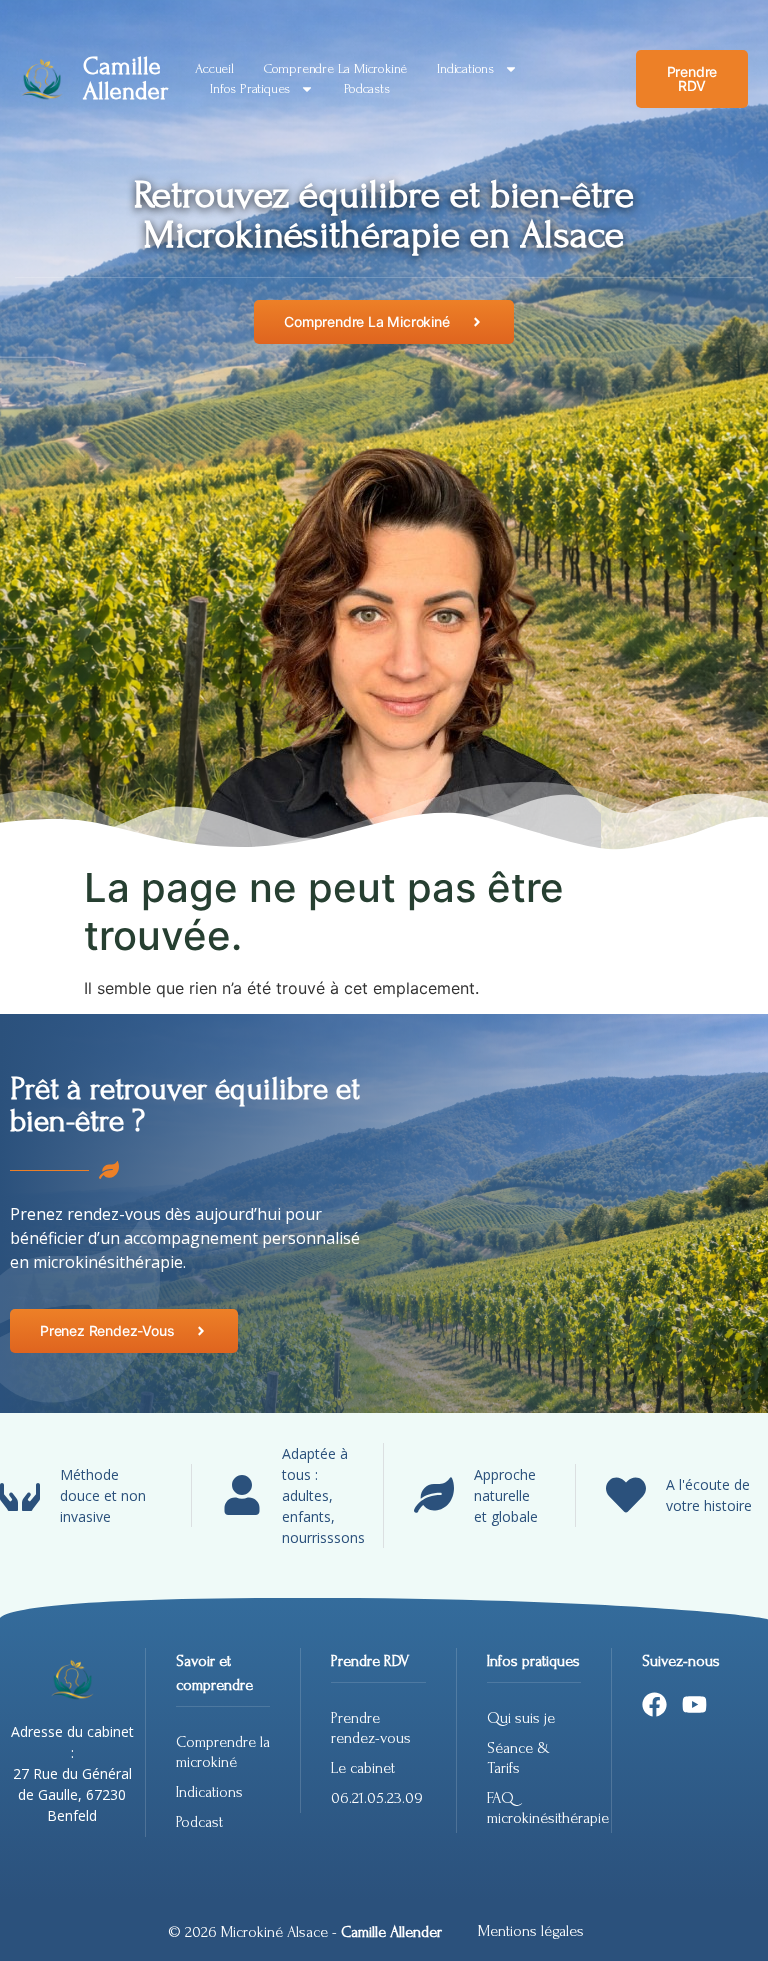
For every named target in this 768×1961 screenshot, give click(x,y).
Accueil (214, 68)
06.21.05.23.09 (377, 1798)
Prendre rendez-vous (371, 1728)
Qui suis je (521, 1718)
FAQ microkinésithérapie (534, 1808)
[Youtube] (694, 1704)
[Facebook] (654, 1704)
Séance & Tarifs (518, 1758)
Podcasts (366, 88)
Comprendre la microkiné (335, 68)
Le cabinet (363, 1768)
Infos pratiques (250, 88)
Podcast (199, 1822)
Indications (465, 68)
